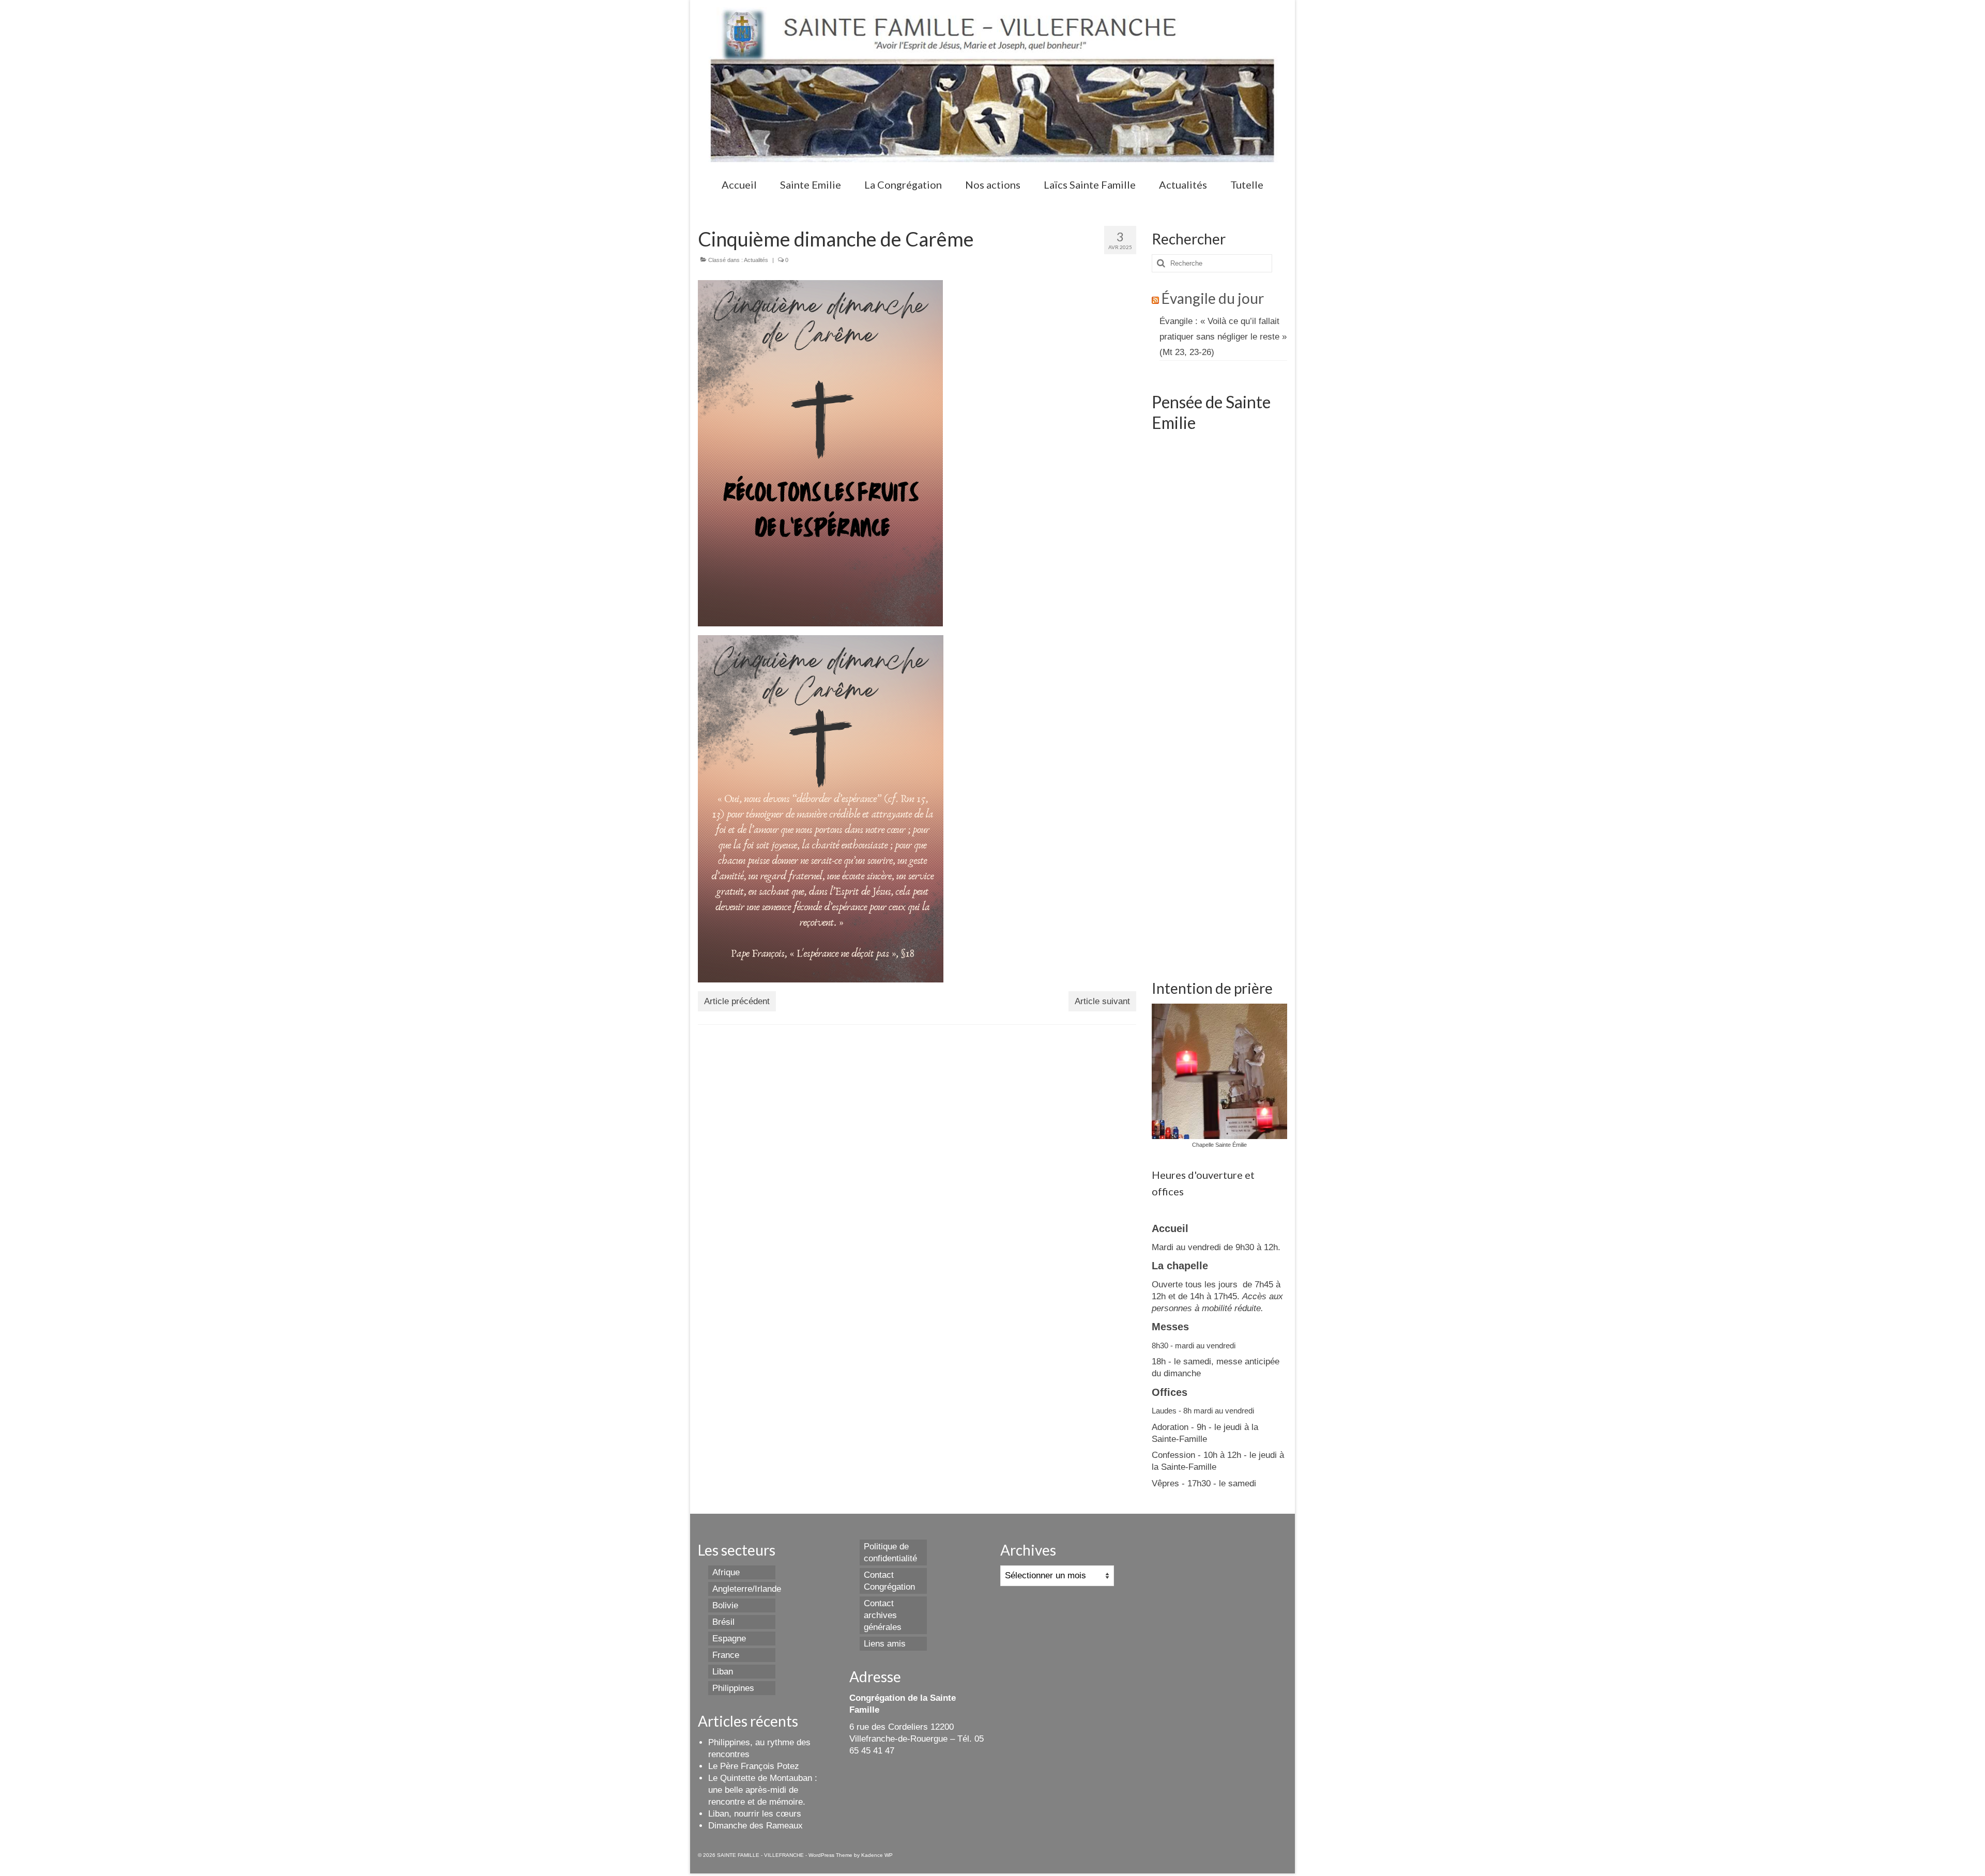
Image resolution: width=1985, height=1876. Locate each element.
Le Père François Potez (754, 1766)
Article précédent (737, 1001)
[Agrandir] (929, 294)
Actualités (756, 260)
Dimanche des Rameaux (755, 1826)
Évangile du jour (1213, 298)
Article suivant (1102, 1001)
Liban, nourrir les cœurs (755, 1814)
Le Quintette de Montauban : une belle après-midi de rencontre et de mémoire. (763, 1790)
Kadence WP (877, 1855)
